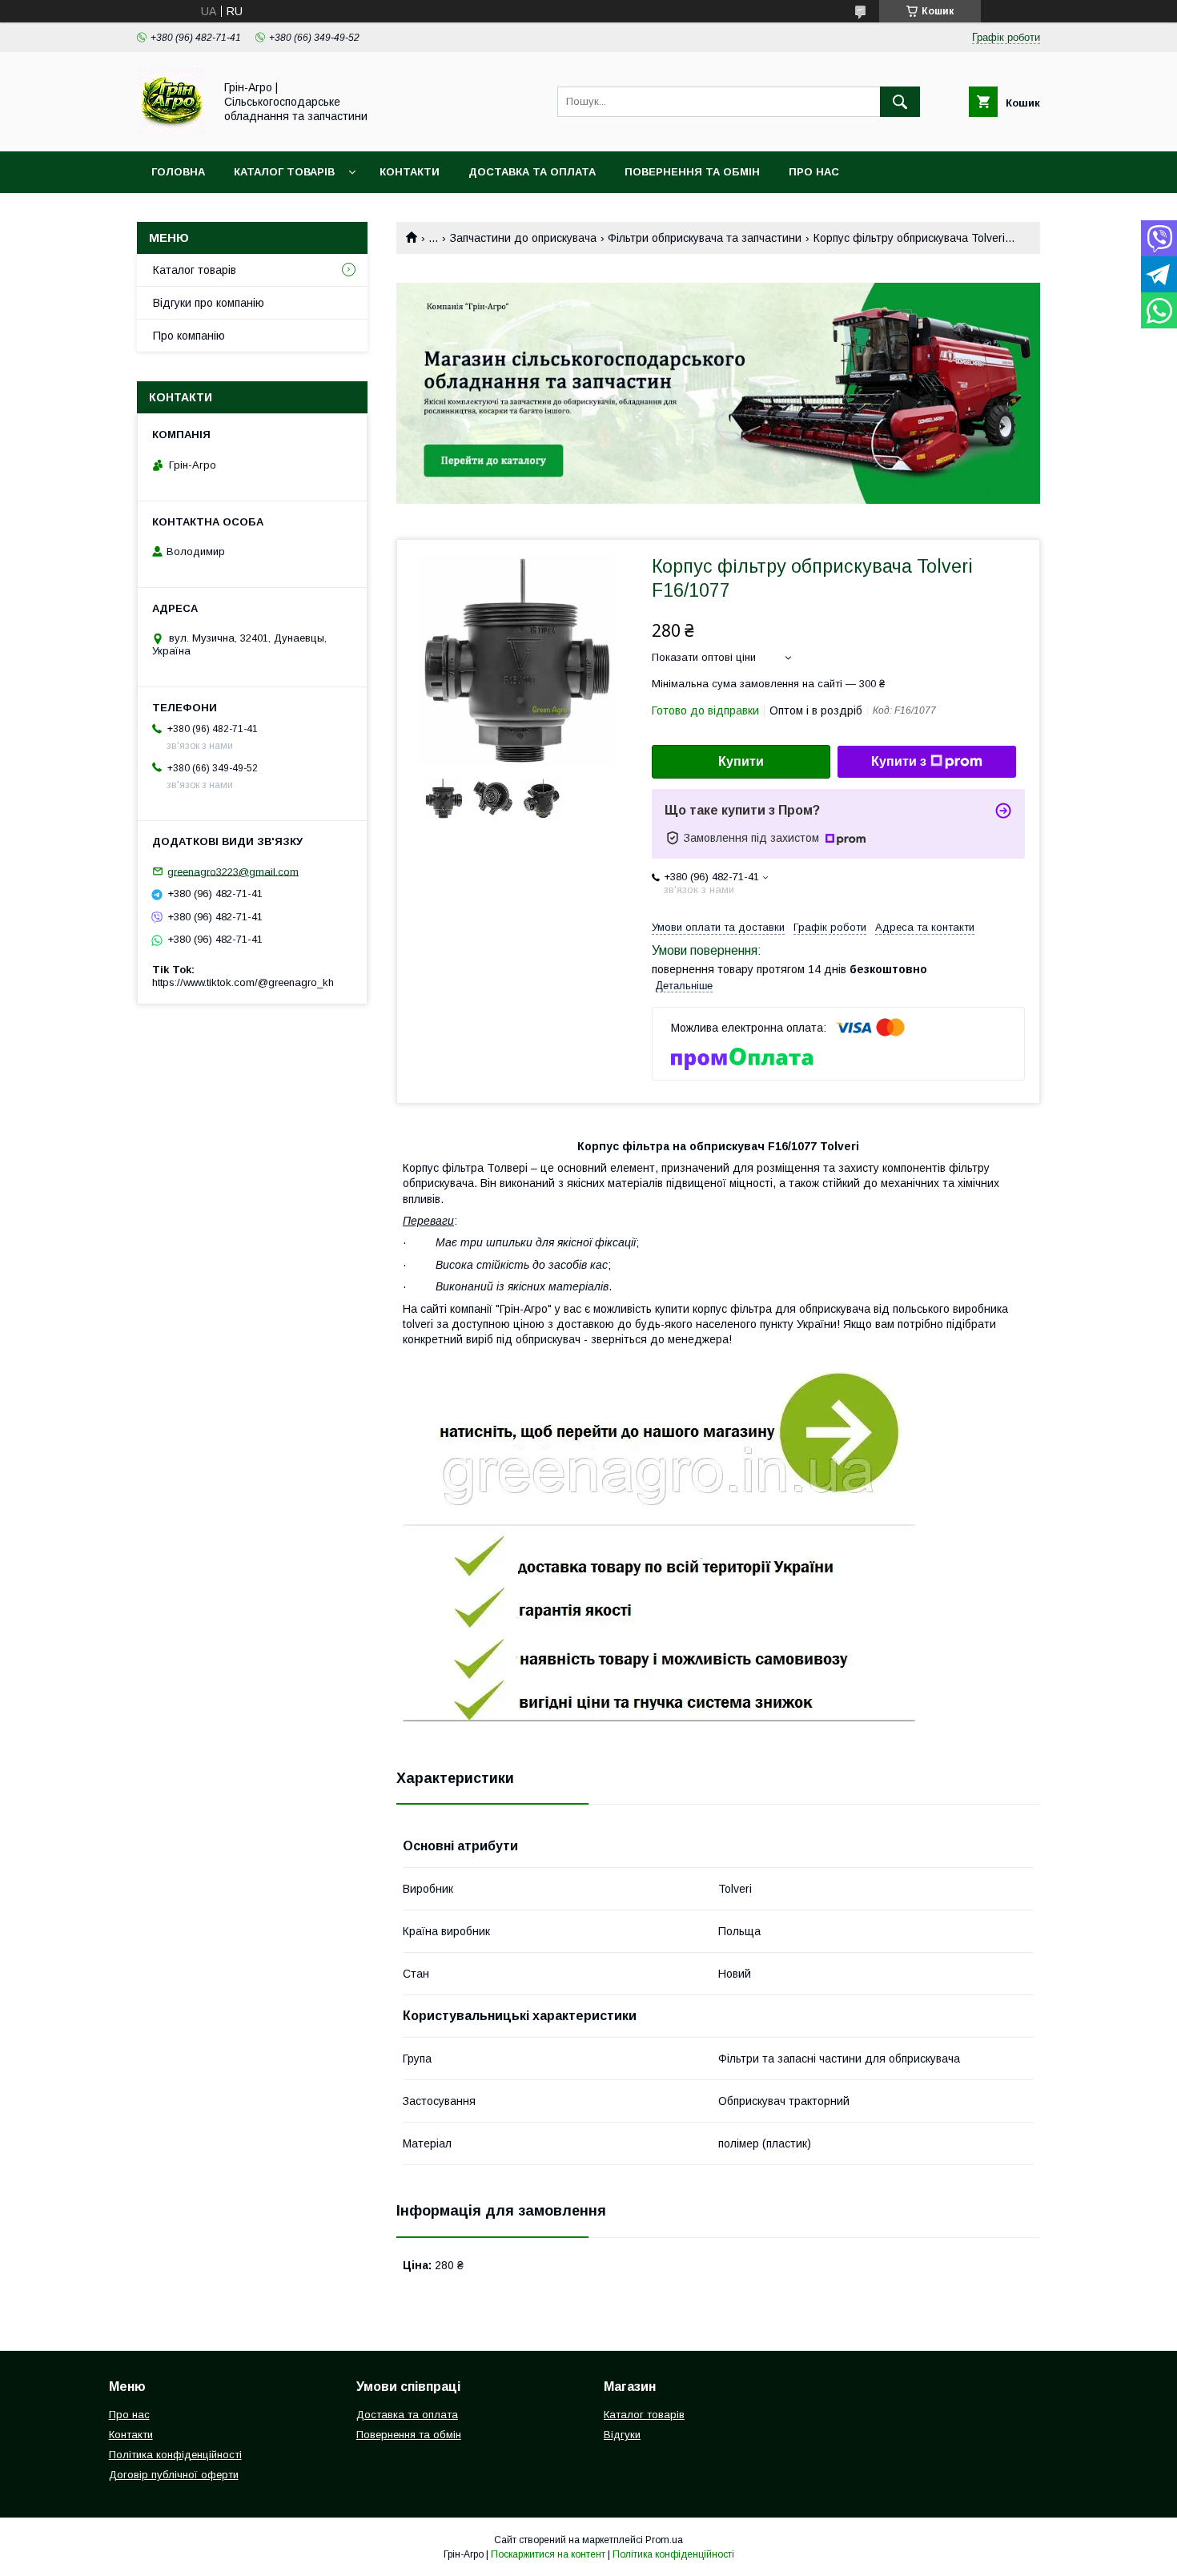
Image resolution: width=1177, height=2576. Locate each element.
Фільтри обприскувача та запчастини (705, 238)
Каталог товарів (284, 172)
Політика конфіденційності (175, 2455)
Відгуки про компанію (209, 303)
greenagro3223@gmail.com (233, 871)
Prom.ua (664, 2540)
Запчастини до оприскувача (523, 238)
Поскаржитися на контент (548, 2554)
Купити (741, 761)
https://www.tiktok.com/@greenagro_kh (243, 982)
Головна (178, 172)
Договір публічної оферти (174, 2475)
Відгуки (622, 2435)
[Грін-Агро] (171, 131)
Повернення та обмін (692, 172)
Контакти (410, 172)
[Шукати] (900, 102)
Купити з (899, 761)
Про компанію (189, 336)
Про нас (814, 172)
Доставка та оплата (532, 172)
